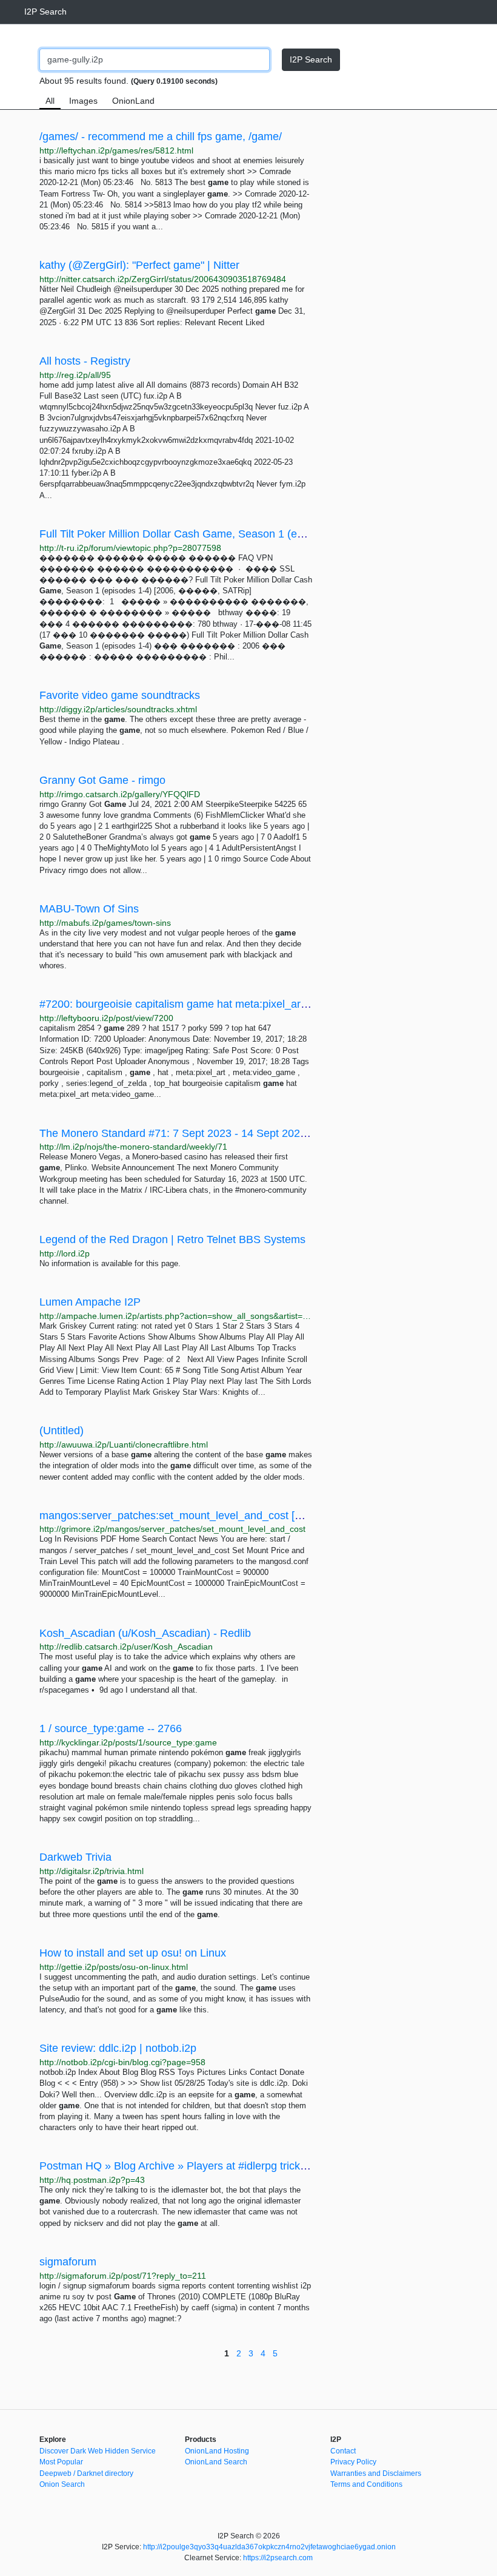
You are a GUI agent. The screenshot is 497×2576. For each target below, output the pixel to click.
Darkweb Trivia (75, 1857)
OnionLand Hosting (217, 2451)
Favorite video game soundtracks (120, 695)
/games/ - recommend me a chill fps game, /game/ (161, 137)
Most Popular (61, 2462)
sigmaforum (68, 2262)
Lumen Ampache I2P (90, 1302)
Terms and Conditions (366, 2484)
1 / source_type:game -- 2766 (111, 1728)
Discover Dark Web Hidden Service (98, 2451)
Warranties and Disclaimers (376, 2473)
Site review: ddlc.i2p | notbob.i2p (118, 2048)
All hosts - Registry (85, 361)
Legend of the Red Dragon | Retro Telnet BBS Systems (172, 1239)
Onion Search (62, 2484)
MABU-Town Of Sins (89, 909)
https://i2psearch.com (278, 2558)
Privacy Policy (353, 2462)
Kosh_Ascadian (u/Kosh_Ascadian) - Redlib (145, 1633)
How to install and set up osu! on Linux (133, 1953)
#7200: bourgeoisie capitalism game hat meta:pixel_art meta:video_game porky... (235, 1004)
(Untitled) (62, 1431)
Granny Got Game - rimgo (102, 780)
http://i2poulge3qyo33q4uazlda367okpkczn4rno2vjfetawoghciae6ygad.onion (269, 2547)
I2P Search (45, 12)
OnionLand (133, 101)
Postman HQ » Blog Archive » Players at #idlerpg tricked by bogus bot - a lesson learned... (258, 2166)
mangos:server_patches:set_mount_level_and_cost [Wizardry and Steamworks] (232, 1516)
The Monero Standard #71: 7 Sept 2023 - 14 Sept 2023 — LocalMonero (213, 1133)
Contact (343, 2451)
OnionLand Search (216, 2462)
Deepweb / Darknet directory (86, 2473)
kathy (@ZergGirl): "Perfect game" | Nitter (139, 265)
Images (83, 101)
